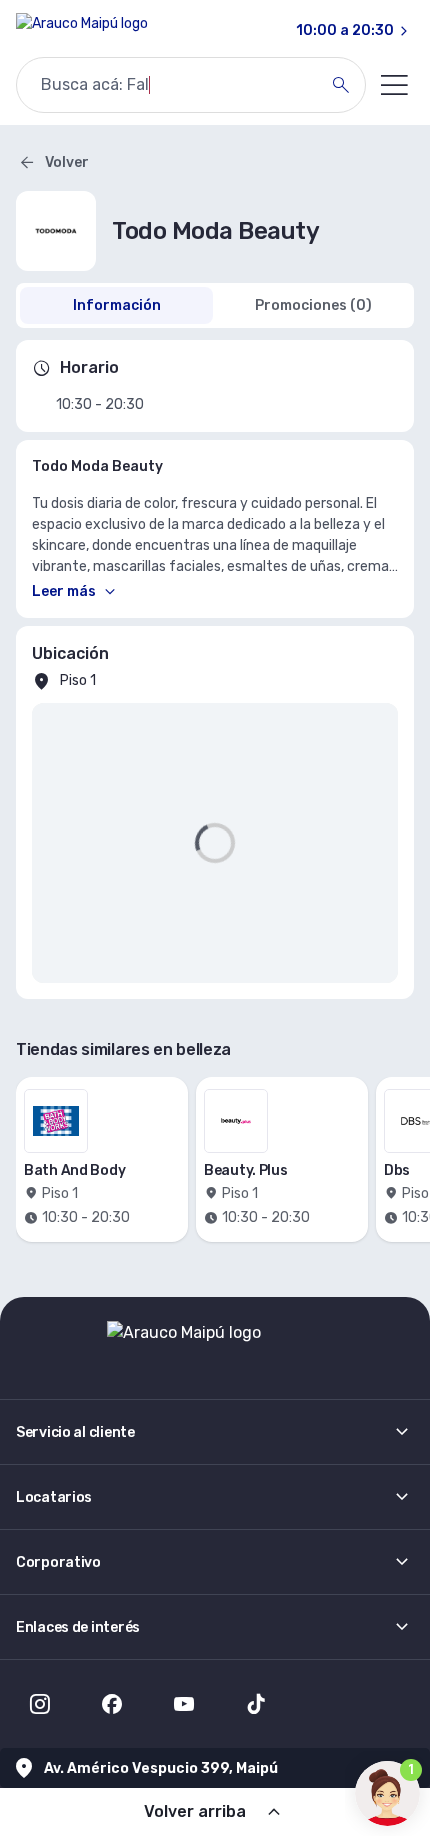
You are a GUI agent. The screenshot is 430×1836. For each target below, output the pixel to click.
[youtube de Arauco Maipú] (184, 1704)
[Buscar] (341, 85)
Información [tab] (117, 305)
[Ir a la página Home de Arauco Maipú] (82, 31)
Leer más (64, 591)
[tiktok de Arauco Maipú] (256, 1704)
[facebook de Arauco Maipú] (112, 1704)
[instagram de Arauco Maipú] (40, 1704)
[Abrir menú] (394, 85)
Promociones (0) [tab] (313, 305)
